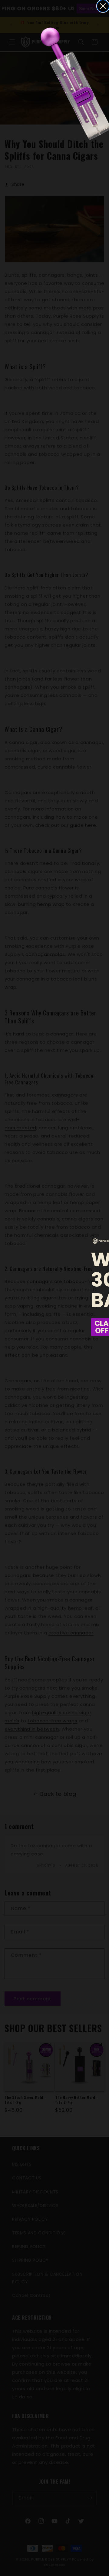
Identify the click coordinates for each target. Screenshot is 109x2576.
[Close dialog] (103, 6)
